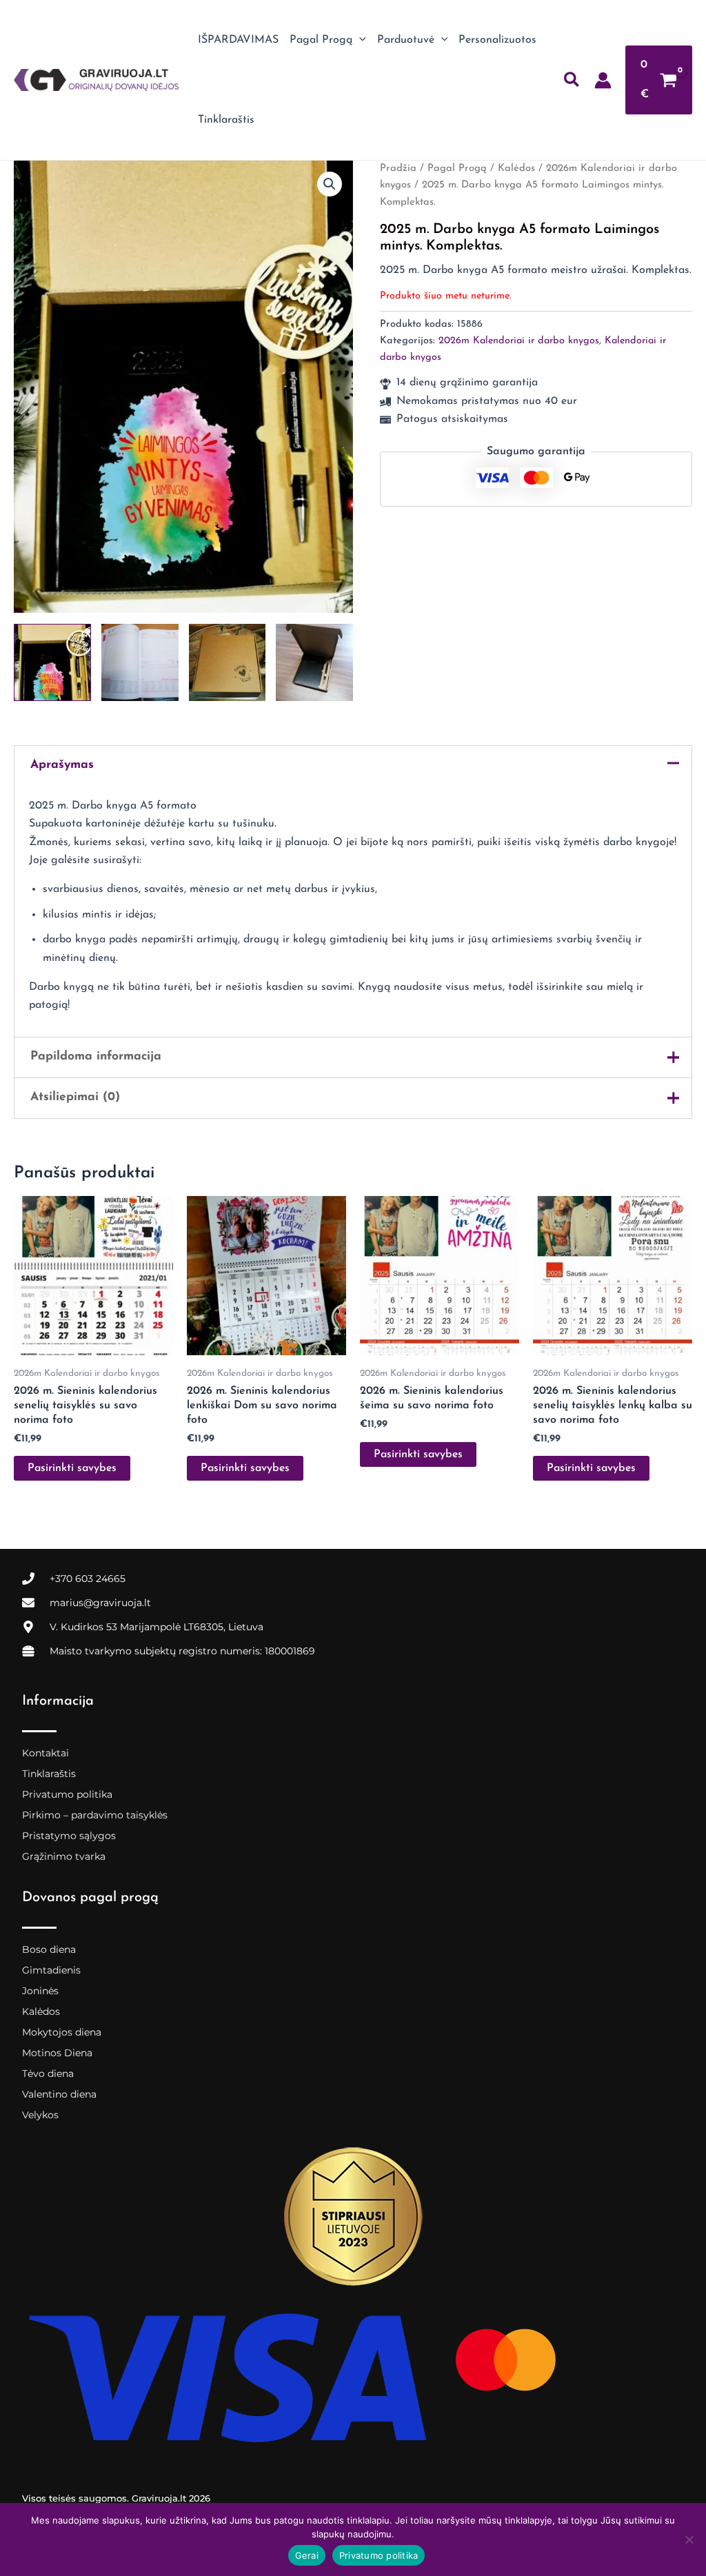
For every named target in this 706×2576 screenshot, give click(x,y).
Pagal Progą (457, 169)
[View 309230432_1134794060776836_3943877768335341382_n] (228, 662)
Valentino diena (59, 2094)
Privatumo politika (67, 1794)
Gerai (307, 2555)
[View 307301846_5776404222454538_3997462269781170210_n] (314, 662)
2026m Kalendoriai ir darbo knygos (519, 341)
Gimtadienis (51, 1970)
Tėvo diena (48, 2073)
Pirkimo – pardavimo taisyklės (95, 1815)
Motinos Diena (57, 2053)
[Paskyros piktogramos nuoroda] (603, 80)
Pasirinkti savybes (72, 1468)
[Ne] (689, 2539)
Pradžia (398, 169)
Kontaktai (46, 1753)
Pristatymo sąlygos (69, 1836)
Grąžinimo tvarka (64, 1856)
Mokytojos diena (62, 2032)
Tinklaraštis (49, 1774)
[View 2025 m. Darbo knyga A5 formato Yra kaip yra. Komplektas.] (52, 662)
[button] (359, 40)
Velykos (40, 2115)
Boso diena (49, 1949)
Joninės (40, 1991)
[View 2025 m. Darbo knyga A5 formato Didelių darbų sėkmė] (140, 662)
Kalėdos (516, 169)
